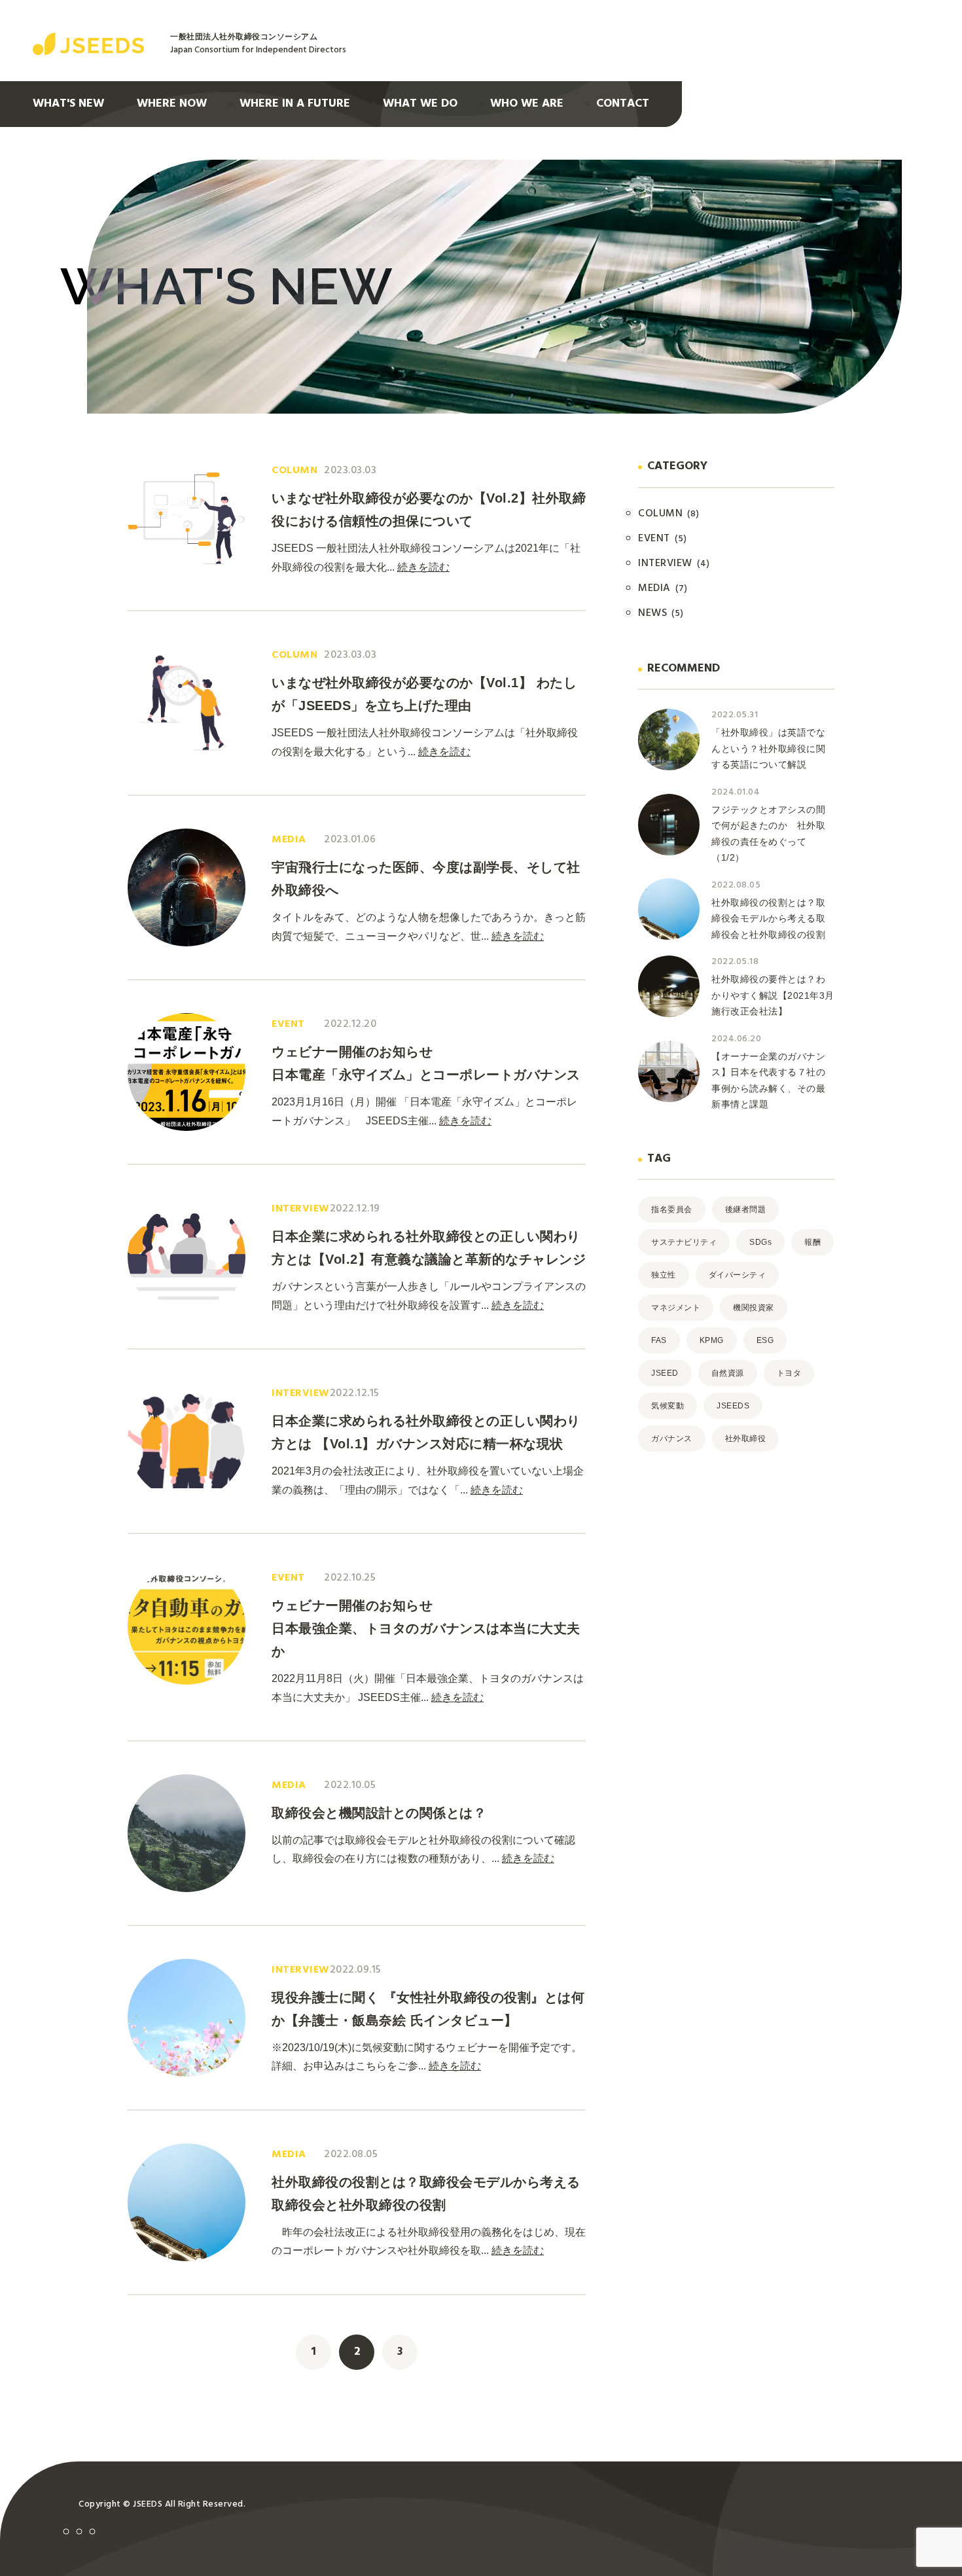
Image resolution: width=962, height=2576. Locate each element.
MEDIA (663, 588)
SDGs (760, 1242)
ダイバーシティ (738, 1275)
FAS (659, 1340)
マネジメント (676, 1308)
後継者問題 (746, 1209)
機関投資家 (754, 1308)
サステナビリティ (684, 1242)
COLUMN (669, 514)
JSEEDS (733, 1406)
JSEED (665, 1373)
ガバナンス (672, 1439)
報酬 (812, 1242)
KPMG (712, 1340)
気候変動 (668, 1406)
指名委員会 (672, 1209)
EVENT (663, 539)
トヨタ (789, 1373)
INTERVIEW (674, 563)
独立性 (664, 1275)
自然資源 (728, 1373)
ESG (765, 1340)
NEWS (661, 613)
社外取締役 (746, 1439)
